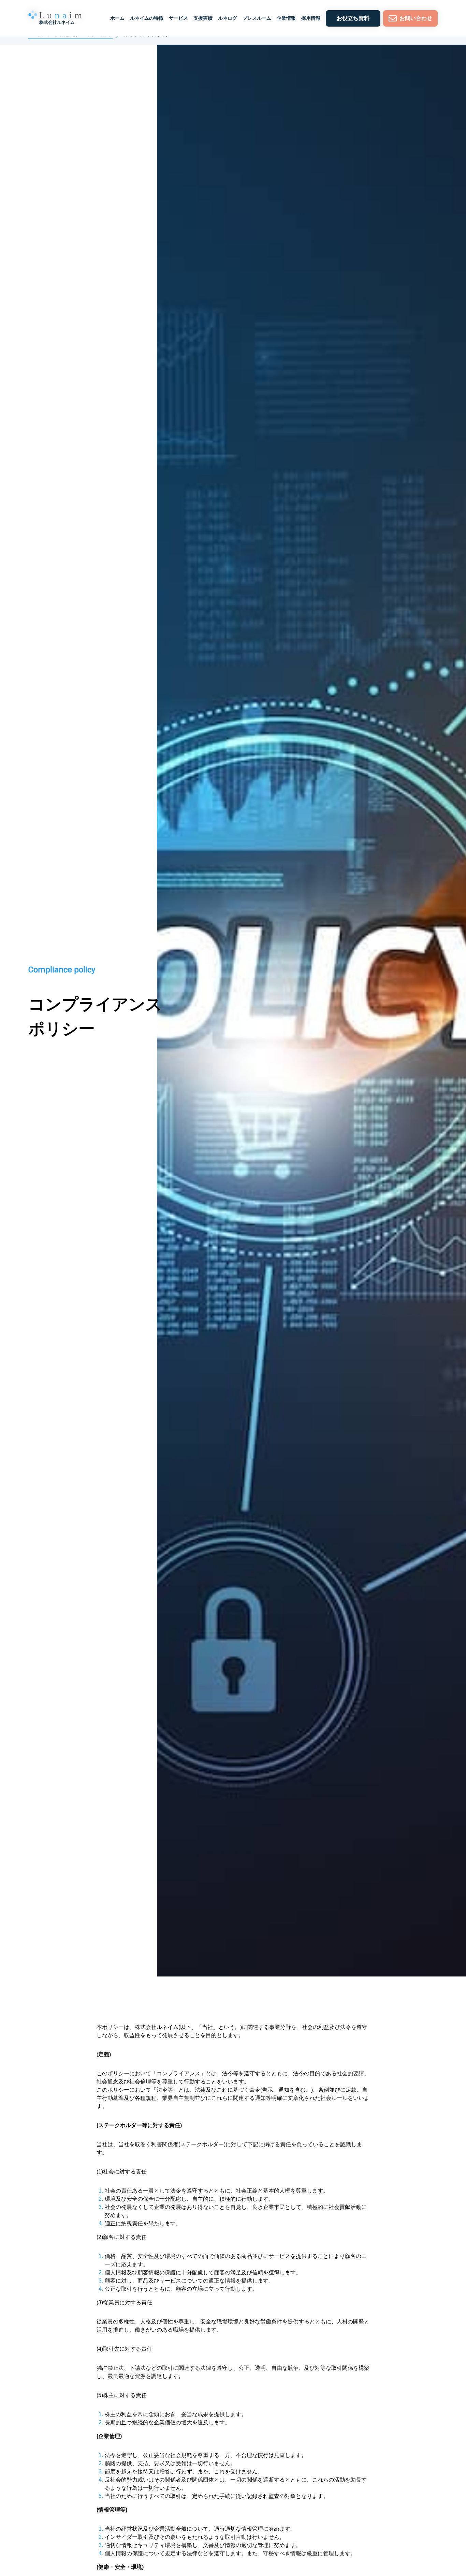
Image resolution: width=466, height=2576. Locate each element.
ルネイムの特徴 (147, 18)
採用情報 (311, 18)
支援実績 (203, 18)
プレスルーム (257, 18)
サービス (178, 18)
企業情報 (286, 18)
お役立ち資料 (353, 18)
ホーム (117, 18)
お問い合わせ (416, 18)
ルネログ (228, 18)
